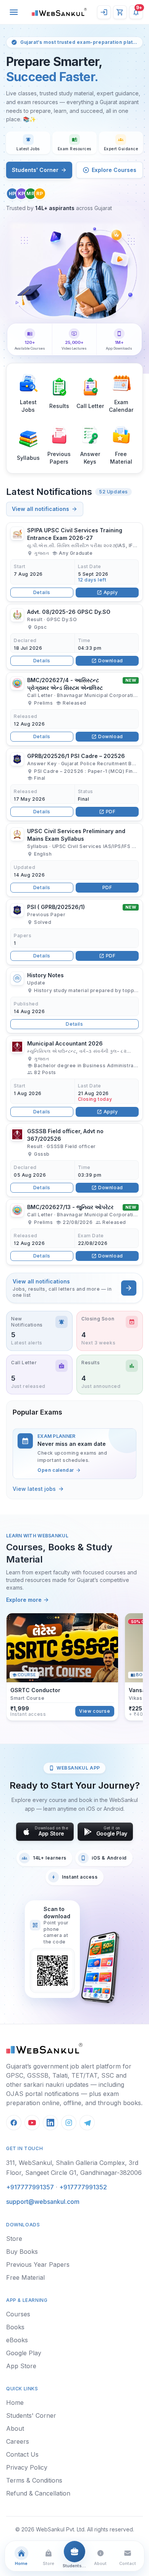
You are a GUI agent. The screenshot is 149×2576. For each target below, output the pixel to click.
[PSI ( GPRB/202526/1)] (74, 932)
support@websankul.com (43, 2202)
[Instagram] (69, 2123)
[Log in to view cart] (120, 12)
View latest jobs (34, 1489)
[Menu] (14, 12)
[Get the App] (100, 1967)
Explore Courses (114, 170)
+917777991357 (30, 2187)
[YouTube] (32, 2123)
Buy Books (22, 2252)
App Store (21, 2366)
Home (15, 2403)
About (15, 2428)
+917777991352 (83, 2187)
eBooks (17, 2340)
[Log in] (104, 12)
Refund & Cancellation (38, 2493)
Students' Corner (35, 170)
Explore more (24, 1600)
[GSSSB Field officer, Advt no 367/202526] (74, 1160)
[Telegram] (87, 2123)
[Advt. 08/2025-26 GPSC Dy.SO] (74, 637)
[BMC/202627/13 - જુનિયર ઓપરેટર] (74, 1232)
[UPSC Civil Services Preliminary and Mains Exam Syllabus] (74, 860)
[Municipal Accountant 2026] (74, 1078)
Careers (18, 2441)
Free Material (25, 2277)
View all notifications (40, 509)
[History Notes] (74, 1000)
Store (14, 2239)
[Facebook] (14, 2123)
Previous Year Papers (38, 2264)
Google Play (24, 2353)
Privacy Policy (27, 2467)
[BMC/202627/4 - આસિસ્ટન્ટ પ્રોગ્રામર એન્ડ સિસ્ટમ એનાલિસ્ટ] (74, 709)
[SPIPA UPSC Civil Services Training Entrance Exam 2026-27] (74, 562)
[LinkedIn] (50, 2123)
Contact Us (22, 2454)
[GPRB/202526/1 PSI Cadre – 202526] (74, 785)
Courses (18, 2314)
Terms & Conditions (34, 2480)
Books (15, 2327)
